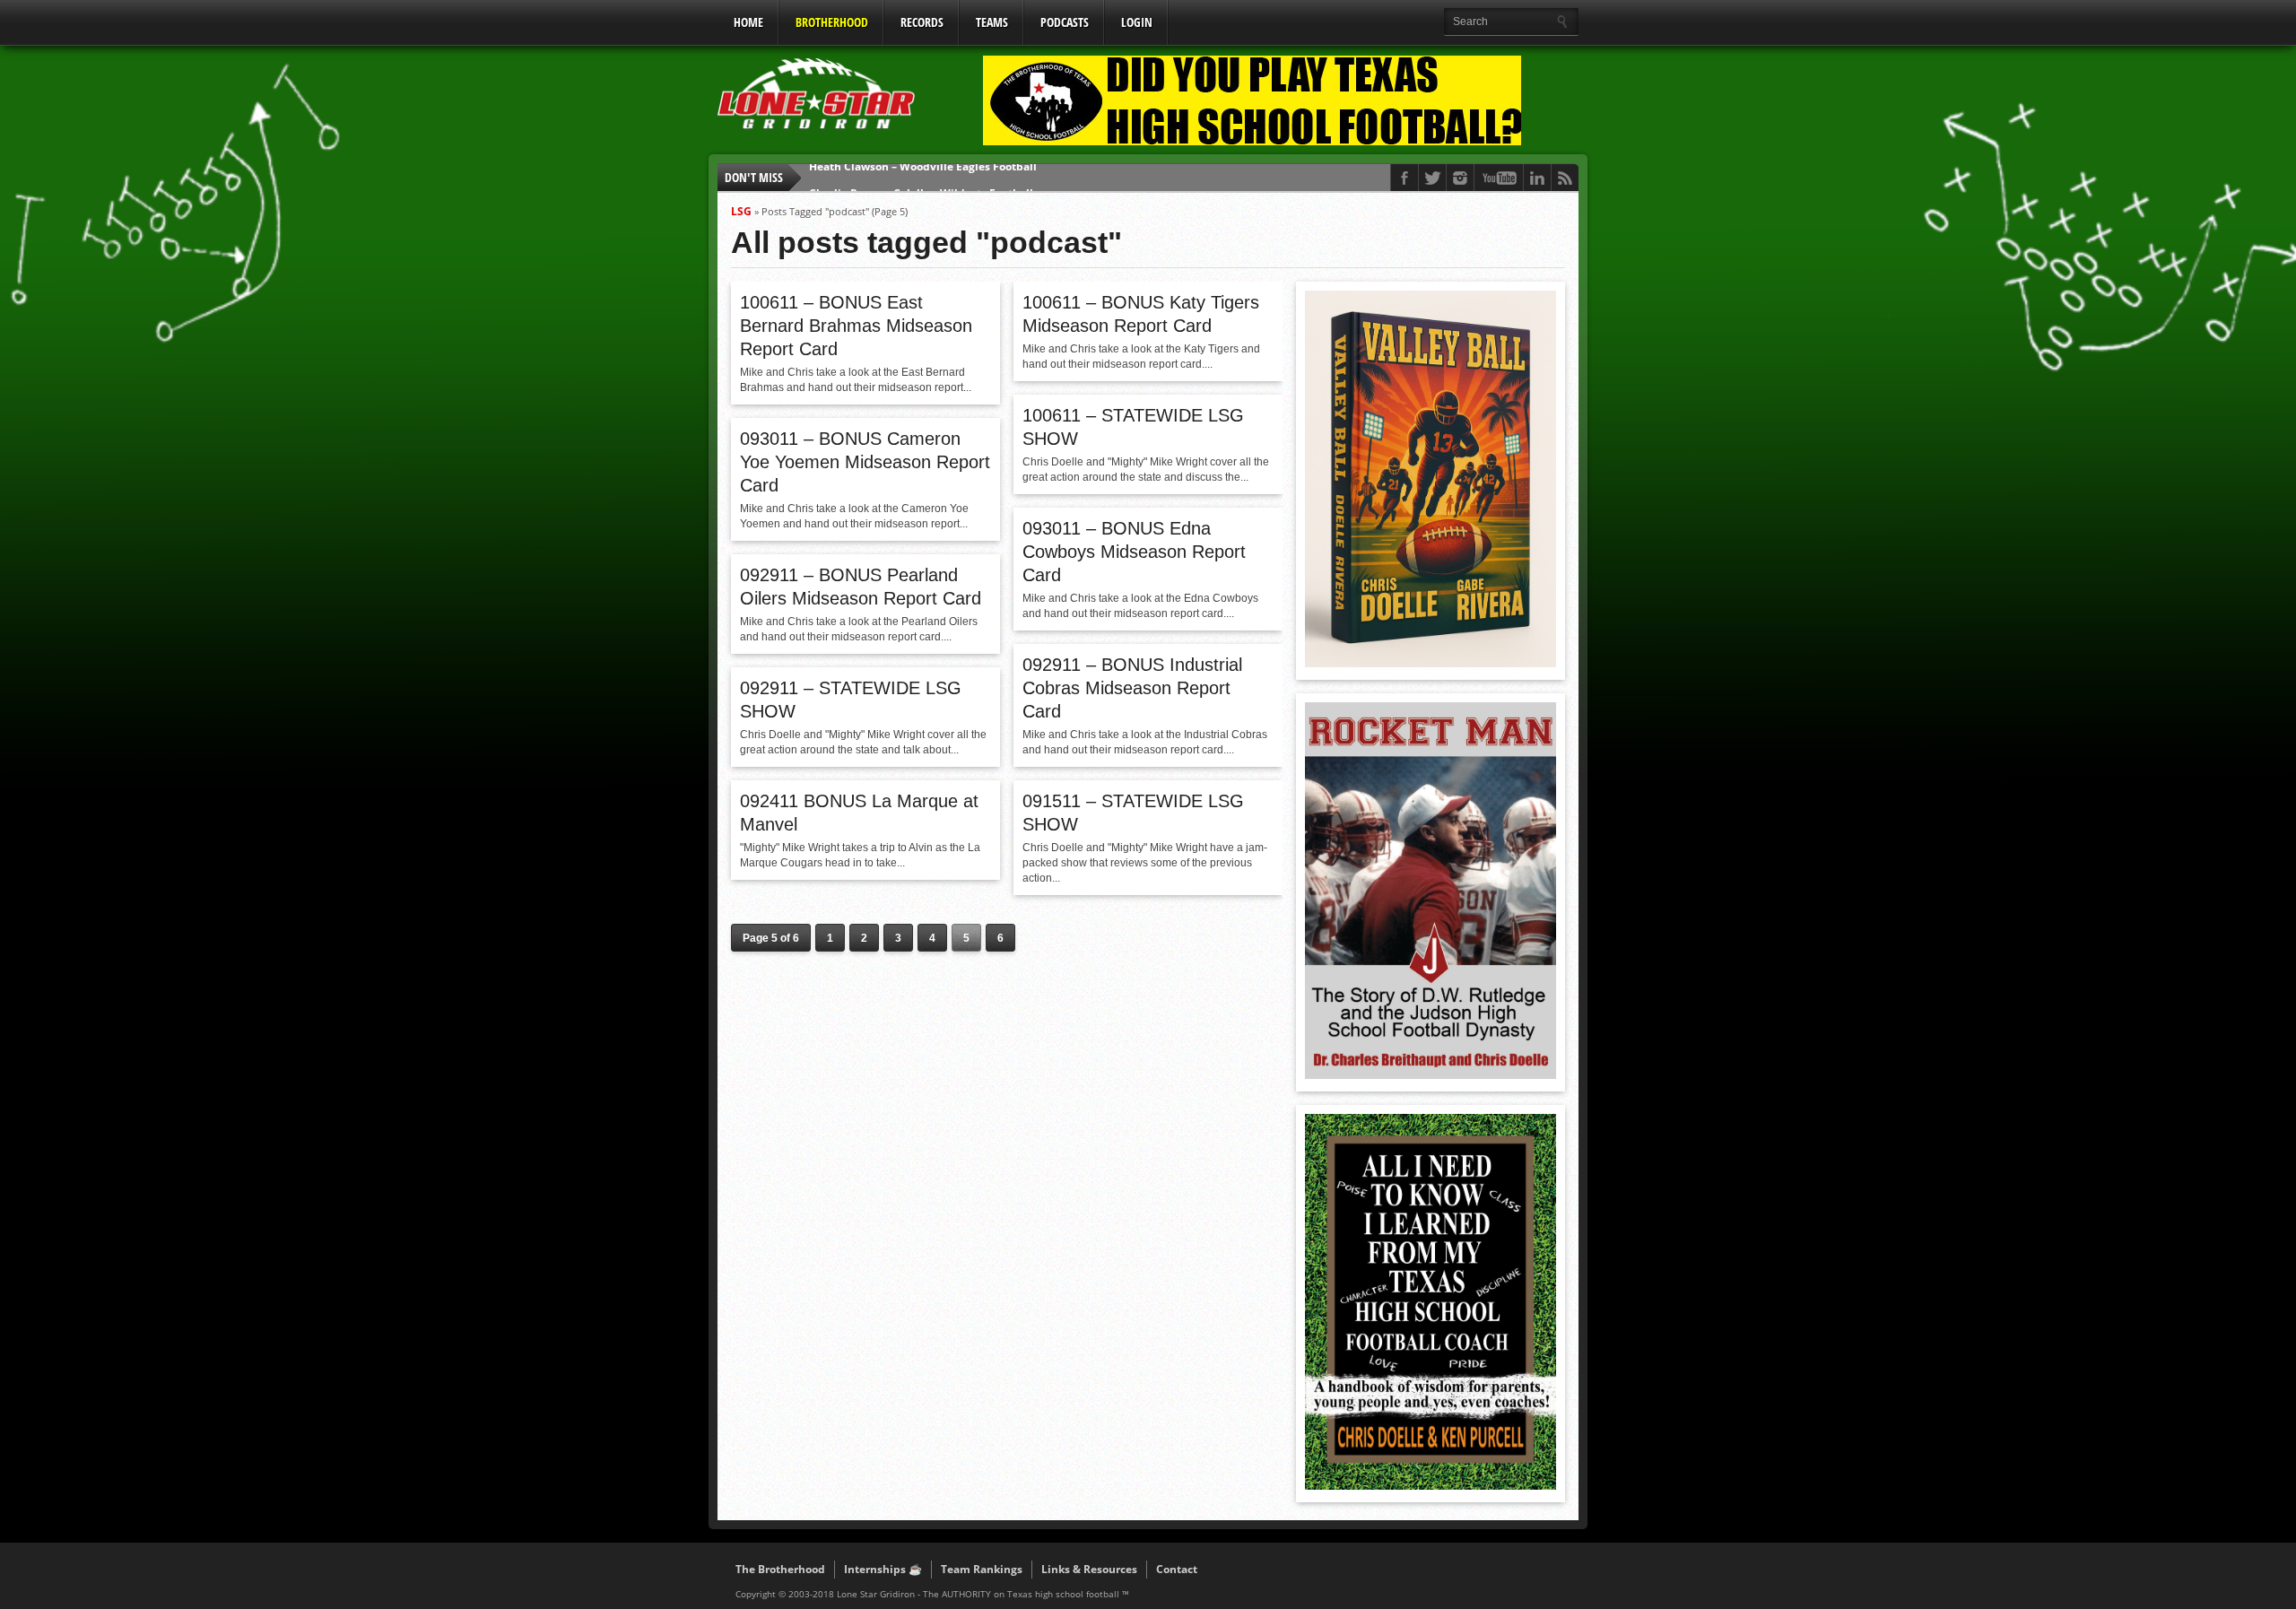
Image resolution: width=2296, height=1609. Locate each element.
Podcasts (1065, 22)
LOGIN (1137, 22)
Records (922, 22)
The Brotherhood (780, 1569)
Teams (992, 22)
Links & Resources (1089, 1569)
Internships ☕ (883, 1569)
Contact (1177, 1569)
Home (748, 22)
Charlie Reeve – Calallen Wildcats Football (921, 177)
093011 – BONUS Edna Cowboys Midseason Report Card (1134, 552)
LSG (741, 211)
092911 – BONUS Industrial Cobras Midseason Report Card (1132, 688)
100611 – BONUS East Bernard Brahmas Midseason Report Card (856, 326)
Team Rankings (982, 1569)
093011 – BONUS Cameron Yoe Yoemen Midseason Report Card (865, 462)
